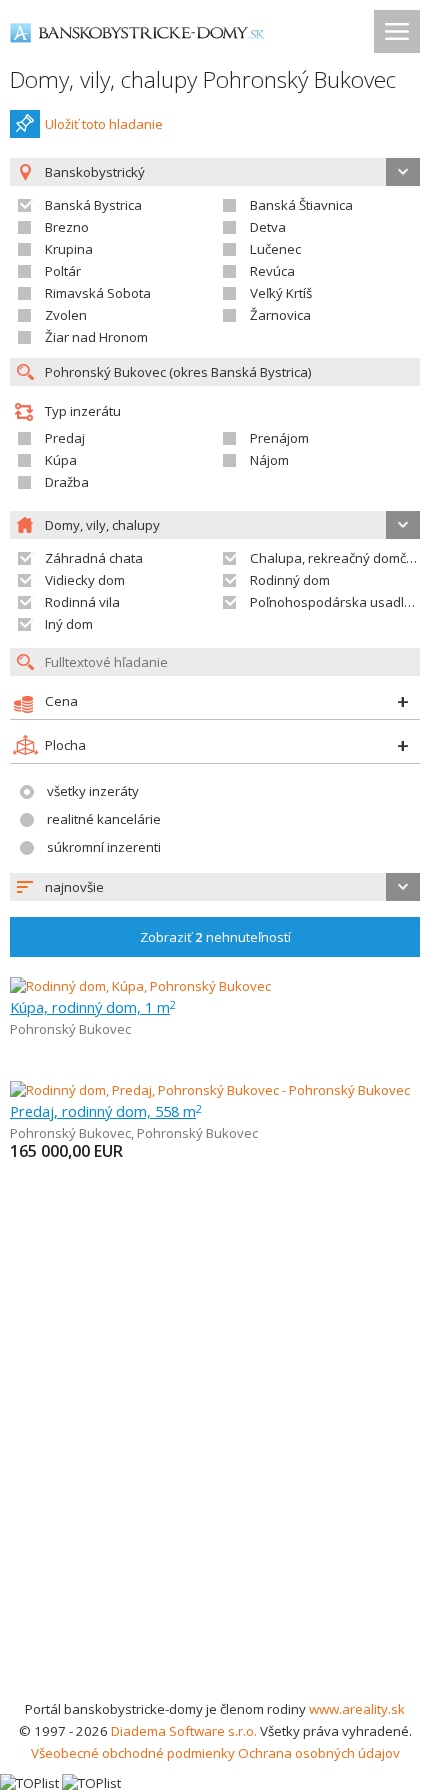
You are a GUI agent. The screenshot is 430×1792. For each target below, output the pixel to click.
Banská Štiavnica (301, 205)
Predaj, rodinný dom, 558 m (106, 1111)
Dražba (67, 482)
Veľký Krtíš (281, 293)
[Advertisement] (215, 1473)
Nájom (269, 460)
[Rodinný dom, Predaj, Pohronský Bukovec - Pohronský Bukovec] (210, 1090)
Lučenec (275, 249)
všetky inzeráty (93, 791)
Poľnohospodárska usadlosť (337, 602)
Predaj (65, 438)
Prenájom (279, 438)
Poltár (63, 271)
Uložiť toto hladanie (104, 124)
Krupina (69, 249)
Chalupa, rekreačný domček (335, 558)
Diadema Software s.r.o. (184, 1731)
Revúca (272, 271)
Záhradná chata (94, 558)
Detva (268, 227)
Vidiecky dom (85, 580)
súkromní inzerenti (104, 847)
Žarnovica (280, 315)
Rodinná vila (82, 602)
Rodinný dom (290, 580)
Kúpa (61, 460)
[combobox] (215, 887)
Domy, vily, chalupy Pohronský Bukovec (203, 79)
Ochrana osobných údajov (319, 1753)
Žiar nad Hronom (96, 337)
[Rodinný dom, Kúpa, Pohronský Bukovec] (140, 986)
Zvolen (66, 315)
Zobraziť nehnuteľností (215, 937)
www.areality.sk (357, 1709)
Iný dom (69, 624)
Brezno (67, 227)
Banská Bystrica (93, 205)
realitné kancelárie (104, 819)
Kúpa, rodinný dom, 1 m (93, 1007)
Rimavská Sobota (98, 293)
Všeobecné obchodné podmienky (133, 1753)
